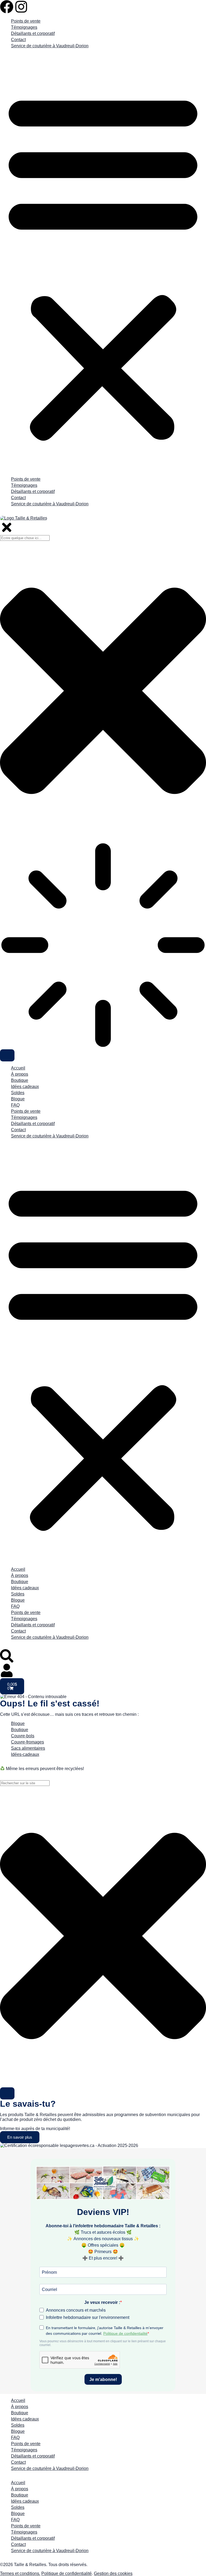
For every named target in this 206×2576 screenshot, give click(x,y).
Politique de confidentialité (67, 2573)
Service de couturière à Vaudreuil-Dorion (50, 46)
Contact (18, 40)
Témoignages (24, 27)
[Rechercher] (7, 2093)
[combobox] (25, 1783)
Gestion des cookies (113, 2573)
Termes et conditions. (20, 2573)
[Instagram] (21, 7)
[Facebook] (7, 7)
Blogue (18, 1099)
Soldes (18, 1093)
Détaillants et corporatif (33, 33)
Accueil (18, 1068)
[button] (103, 265)
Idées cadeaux (25, 1087)
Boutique (20, 1080)
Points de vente (26, 21)
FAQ (15, 1105)
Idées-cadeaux (25, 1754)
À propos (20, 1074)
